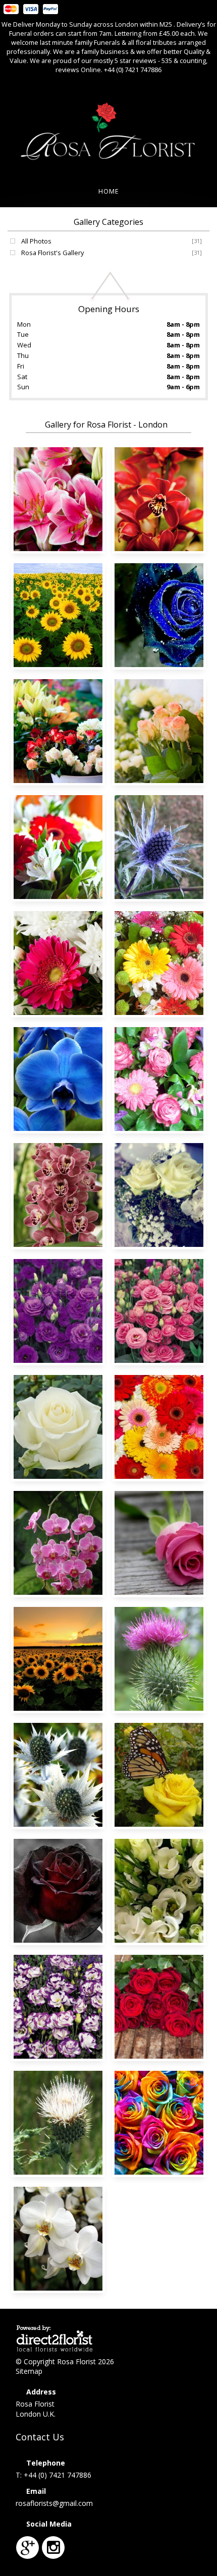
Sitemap (29, 2371)
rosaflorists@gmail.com (54, 2503)
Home (109, 191)
